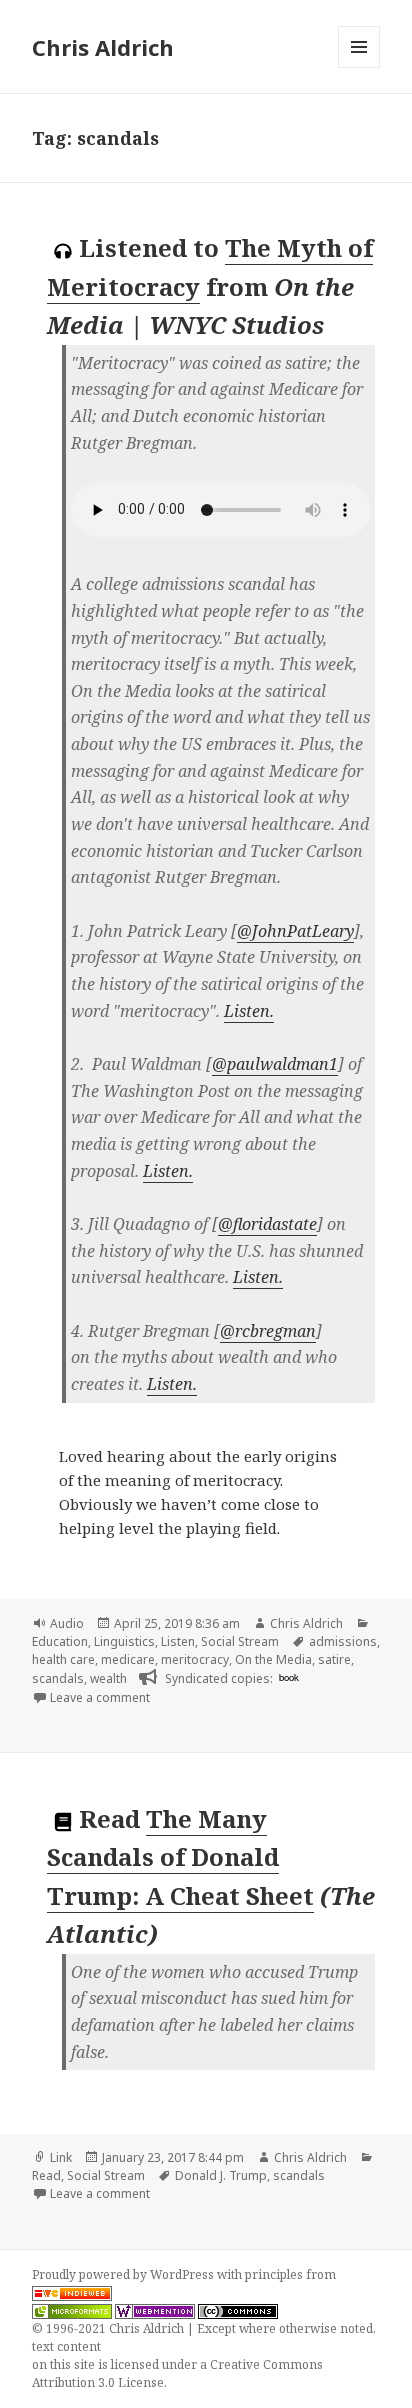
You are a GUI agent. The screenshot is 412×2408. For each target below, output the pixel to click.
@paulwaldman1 (275, 1064)
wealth (108, 1678)
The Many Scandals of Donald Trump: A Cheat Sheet (180, 1857)
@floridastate (267, 1224)
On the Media (273, 1659)
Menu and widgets (359, 67)
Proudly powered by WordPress (124, 2274)
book (289, 1677)
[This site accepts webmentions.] (155, 2311)
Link (61, 2157)
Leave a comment (100, 1697)
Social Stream (240, 1641)
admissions (343, 1641)
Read (46, 2175)
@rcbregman (268, 1331)
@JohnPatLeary (295, 931)
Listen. (249, 1011)
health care (63, 1659)
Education (60, 1641)
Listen (178, 1641)
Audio (67, 1623)
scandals (58, 1678)
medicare (128, 1659)
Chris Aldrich (103, 47)
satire (334, 1659)
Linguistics (124, 1641)
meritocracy (195, 1659)
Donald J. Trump (221, 2175)
